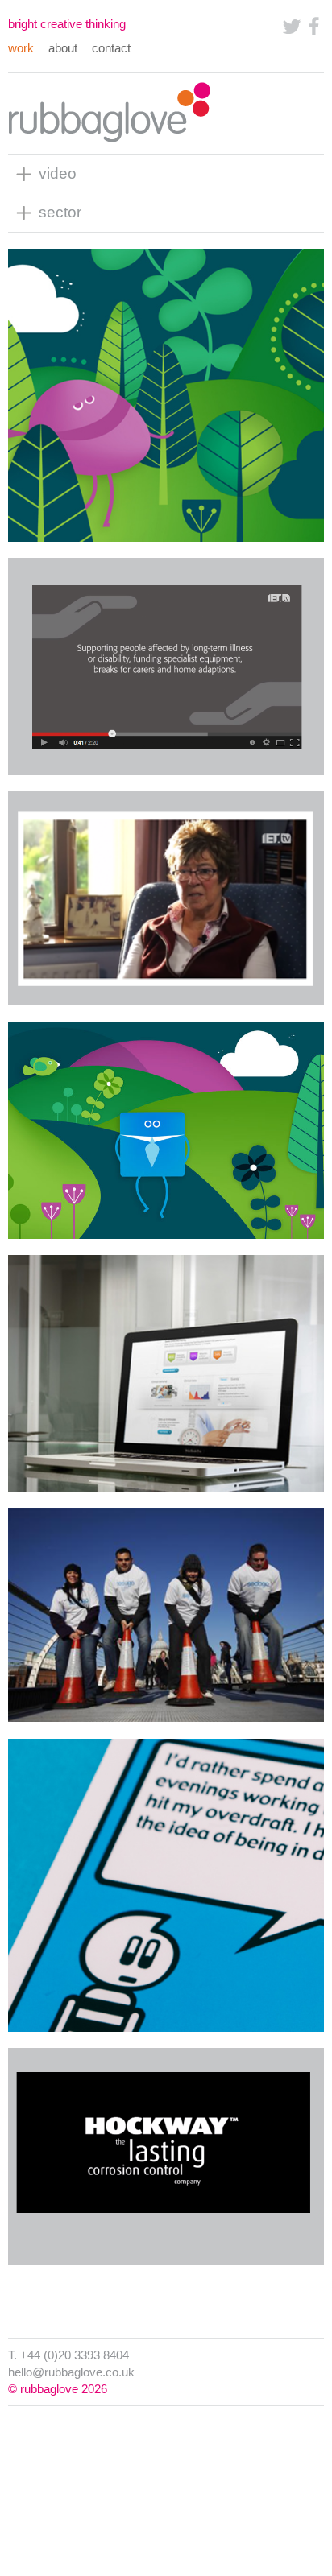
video (58, 173)
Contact (111, 48)
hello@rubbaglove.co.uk (71, 2372)
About (63, 48)
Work (21, 48)
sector (60, 212)
